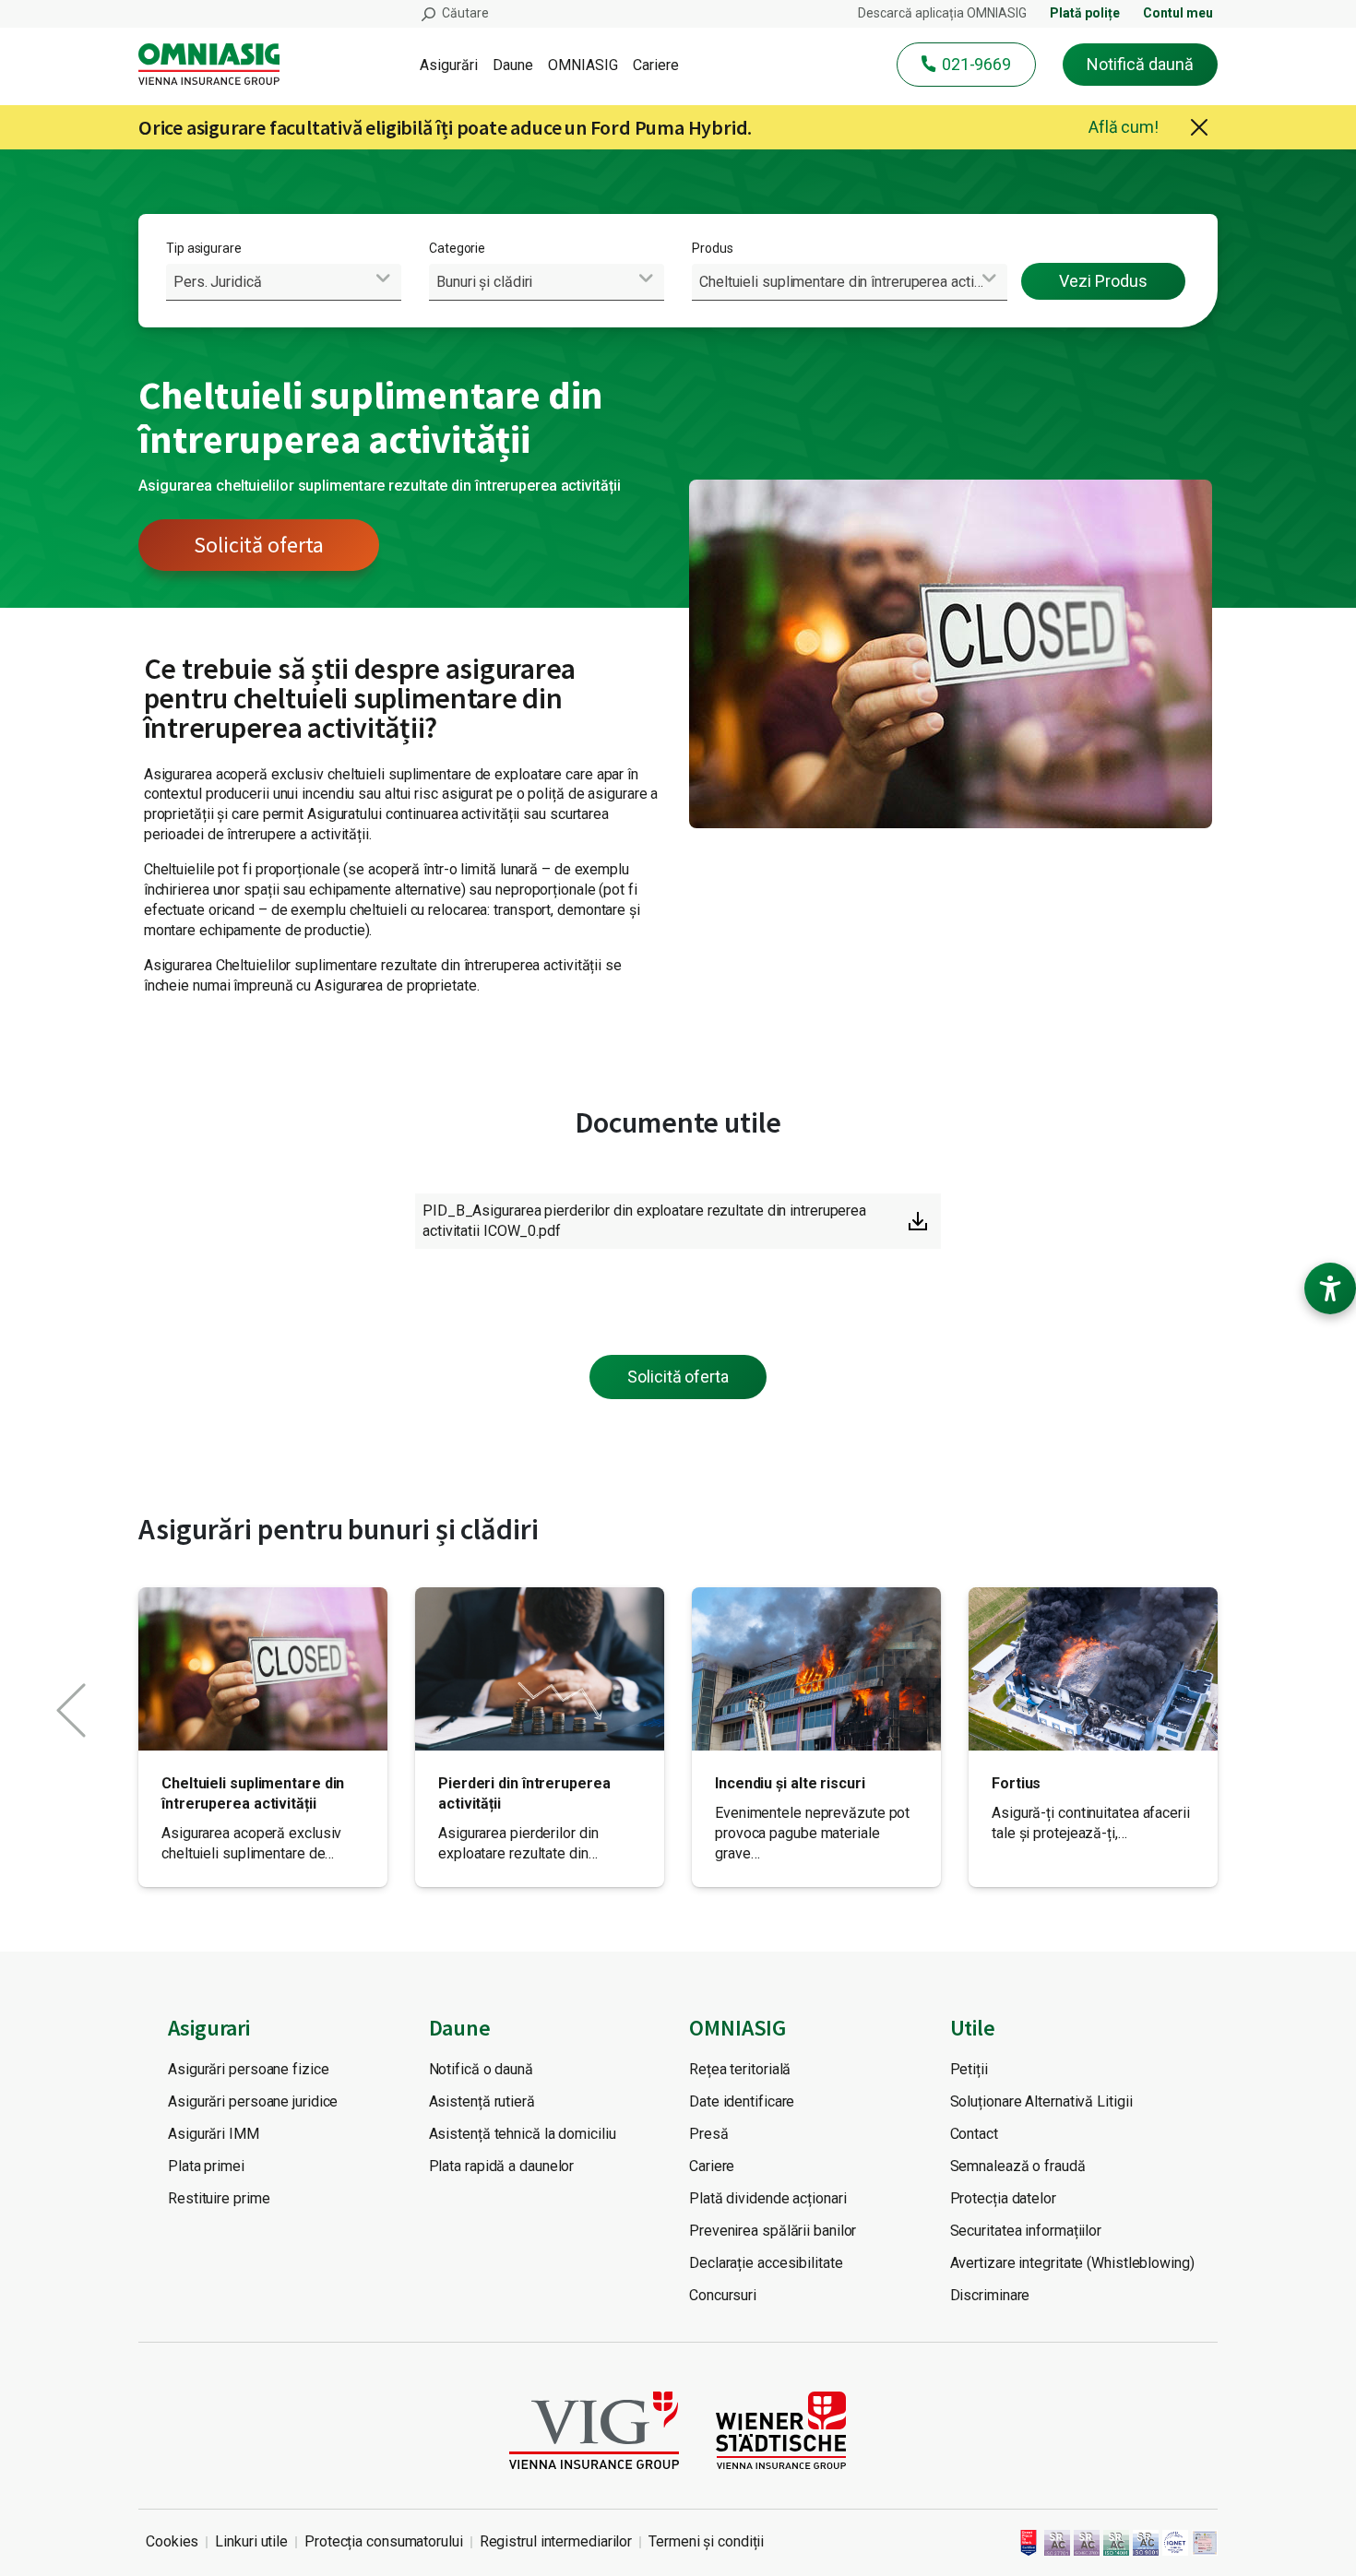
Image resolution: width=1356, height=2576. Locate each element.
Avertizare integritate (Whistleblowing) (1072, 2263)
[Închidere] (1199, 127)
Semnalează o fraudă (1018, 2166)
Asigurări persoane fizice (249, 2069)
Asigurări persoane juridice (253, 2101)
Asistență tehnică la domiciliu (523, 2134)
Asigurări (449, 65)
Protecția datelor (1003, 2198)
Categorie (457, 249)
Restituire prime (219, 2198)
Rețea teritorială (740, 2069)
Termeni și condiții (706, 2541)
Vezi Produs (1103, 281)
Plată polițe (1085, 13)
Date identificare (742, 2101)
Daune (513, 65)
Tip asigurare (204, 249)
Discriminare (990, 2295)
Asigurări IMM (214, 2134)
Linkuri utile (251, 2541)
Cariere (656, 65)
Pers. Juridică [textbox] (218, 282)
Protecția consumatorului (384, 2541)
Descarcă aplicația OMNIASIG (942, 13)
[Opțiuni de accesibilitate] (1330, 1288)
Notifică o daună (481, 2069)
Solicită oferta (259, 545)
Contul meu (1178, 13)
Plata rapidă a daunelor (502, 2166)
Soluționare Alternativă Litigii (1041, 2101)
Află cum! (1124, 127)
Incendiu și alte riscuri (790, 1783)
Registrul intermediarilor (556, 2541)
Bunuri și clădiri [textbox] (484, 282)
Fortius (1016, 1783)
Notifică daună (1140, 64)
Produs (712, 249)
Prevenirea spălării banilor (773, 2231)
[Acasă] (216, 64)
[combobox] (284, 282)
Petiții (969, 2069)
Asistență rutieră (482, 2101)
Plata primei (206, 2166)
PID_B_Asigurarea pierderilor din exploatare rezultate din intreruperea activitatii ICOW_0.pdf (644, 1221)
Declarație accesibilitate (766, 2263)
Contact (974, 2134)
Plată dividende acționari (768, 2198)
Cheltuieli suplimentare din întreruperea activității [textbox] (853, 282)
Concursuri (723, 2295)
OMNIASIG (583, 65)
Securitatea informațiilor (1026, 2231)
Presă (709, 2134)
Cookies (172, 2541)
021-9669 (976, 64)
